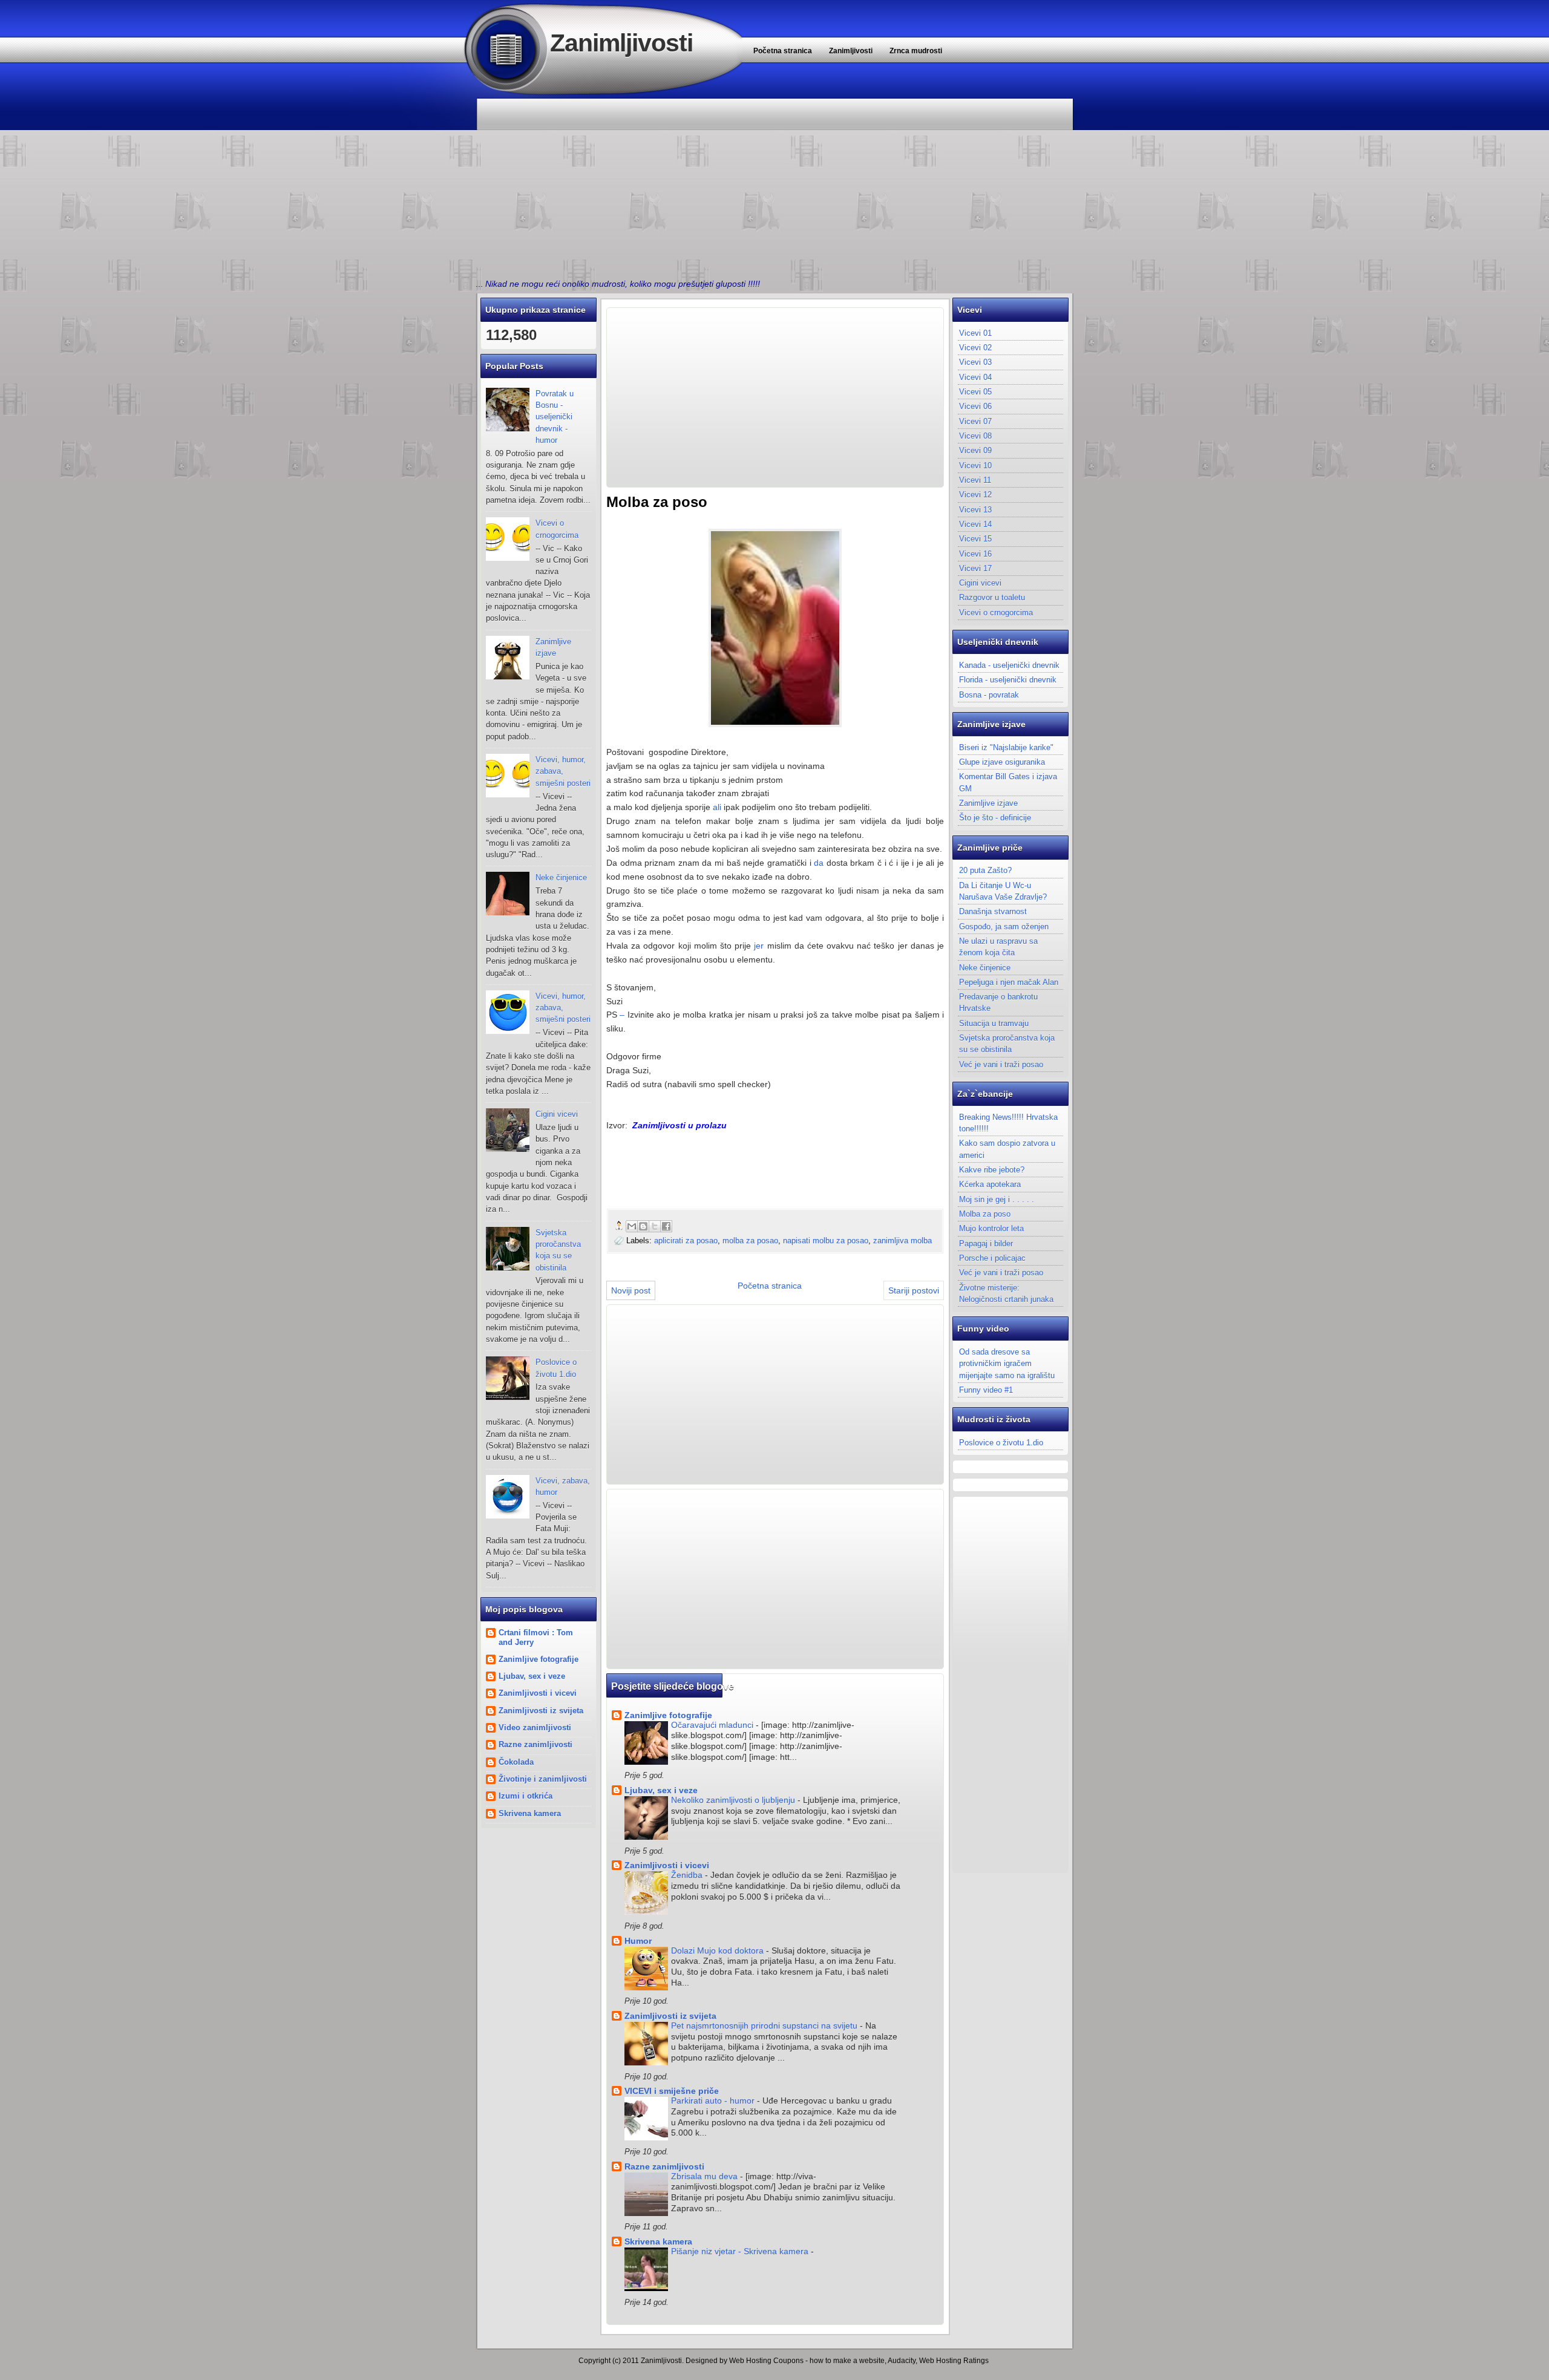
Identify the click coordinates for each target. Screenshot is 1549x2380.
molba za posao (750, 1241)
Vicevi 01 (975, 333)
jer (759, 946)
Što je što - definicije (995, 818)
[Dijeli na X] (655, 1226)
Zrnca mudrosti (916, 51)
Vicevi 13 (975, 510)
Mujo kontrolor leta (991, 1228)
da (819, 863)
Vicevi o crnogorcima (996, 613)
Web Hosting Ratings (954, 2361)
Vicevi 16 (975, 554)
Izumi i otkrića (526, 1796)
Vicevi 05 (975, 392)
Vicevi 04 (975, 377)
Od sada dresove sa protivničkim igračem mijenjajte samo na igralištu (1007, 1364)
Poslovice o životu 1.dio (1001, 1443)
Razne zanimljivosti (535, 1744)
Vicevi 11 (975, 480)
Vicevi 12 (975, 495)
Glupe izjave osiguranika (1002, 762)
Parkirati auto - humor (714, 2101)
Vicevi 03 (975, 362)
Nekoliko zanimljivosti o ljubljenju (734, 1800)
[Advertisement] (774, 185)
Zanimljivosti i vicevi (538, 1693)
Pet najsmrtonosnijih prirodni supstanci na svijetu (765, 2026)
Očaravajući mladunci (713, 1725)
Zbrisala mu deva (706, 2176)
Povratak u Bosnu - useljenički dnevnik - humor (555, 417)
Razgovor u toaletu (992, 597)
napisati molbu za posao (826, 1241)
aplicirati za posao (686, 1241)
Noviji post (631, 1290)
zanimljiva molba (902, 1241)
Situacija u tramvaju (994, 1023)
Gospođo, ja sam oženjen (1004, 927)
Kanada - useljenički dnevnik (1009, 665)
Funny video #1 (986, 1390)
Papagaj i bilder (986, 1244)
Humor (638, 1941)
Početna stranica (783, 51)
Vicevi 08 (975, 436)
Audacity (902, 2361)
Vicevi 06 (975, 406)
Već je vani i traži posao (1001, 1064)
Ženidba (688, 1875)
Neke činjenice (561, 878)
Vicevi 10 (975, 466)
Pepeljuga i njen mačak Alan (1009, 982)
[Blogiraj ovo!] (643, 1226)
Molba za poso (985, 1214)
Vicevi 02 (975, 348)
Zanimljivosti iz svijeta (541, 1711)
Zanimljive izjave (988, 803)
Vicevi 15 (975, 539)
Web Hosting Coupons (766, 2361)
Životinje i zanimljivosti (543, 1779)
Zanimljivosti (621, 43)
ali (717, 807)
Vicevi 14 (975, 524)
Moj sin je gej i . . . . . (997, 1199)
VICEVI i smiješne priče (672, 2091)
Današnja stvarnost (993, 911)
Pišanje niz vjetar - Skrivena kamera (741, 2251)
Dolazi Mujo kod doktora (719, 1951)
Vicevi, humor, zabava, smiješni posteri (563, 771)
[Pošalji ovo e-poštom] (632, 1226)
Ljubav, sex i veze (532, 1676)
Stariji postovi (914, 1290)
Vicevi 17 (975, 568)
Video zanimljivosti (535, 1728)
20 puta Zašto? (985, 870)
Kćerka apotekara (990, 1184)
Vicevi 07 (975, 421)
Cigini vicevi (557, 1114)
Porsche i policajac (992, 1258)
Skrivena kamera (530, 1813)
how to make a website (847, 2361)
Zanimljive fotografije (539, 1659)
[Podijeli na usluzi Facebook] (666, 1226)
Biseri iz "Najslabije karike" (1006, 747)
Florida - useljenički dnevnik (1008, 680)
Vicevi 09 (975, 450)
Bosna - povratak (989, 695)
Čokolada (516, 1762)
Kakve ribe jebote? (992, 1170)
